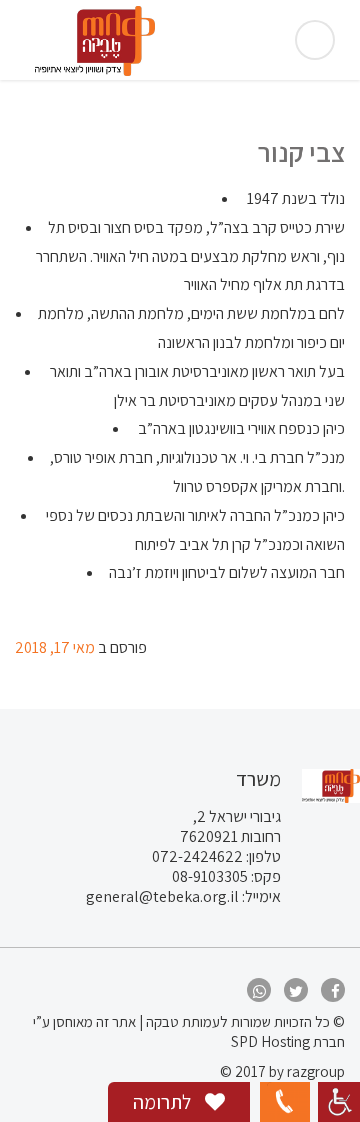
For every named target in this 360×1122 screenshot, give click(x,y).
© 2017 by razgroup (282, 1071)
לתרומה (164, 1102)
